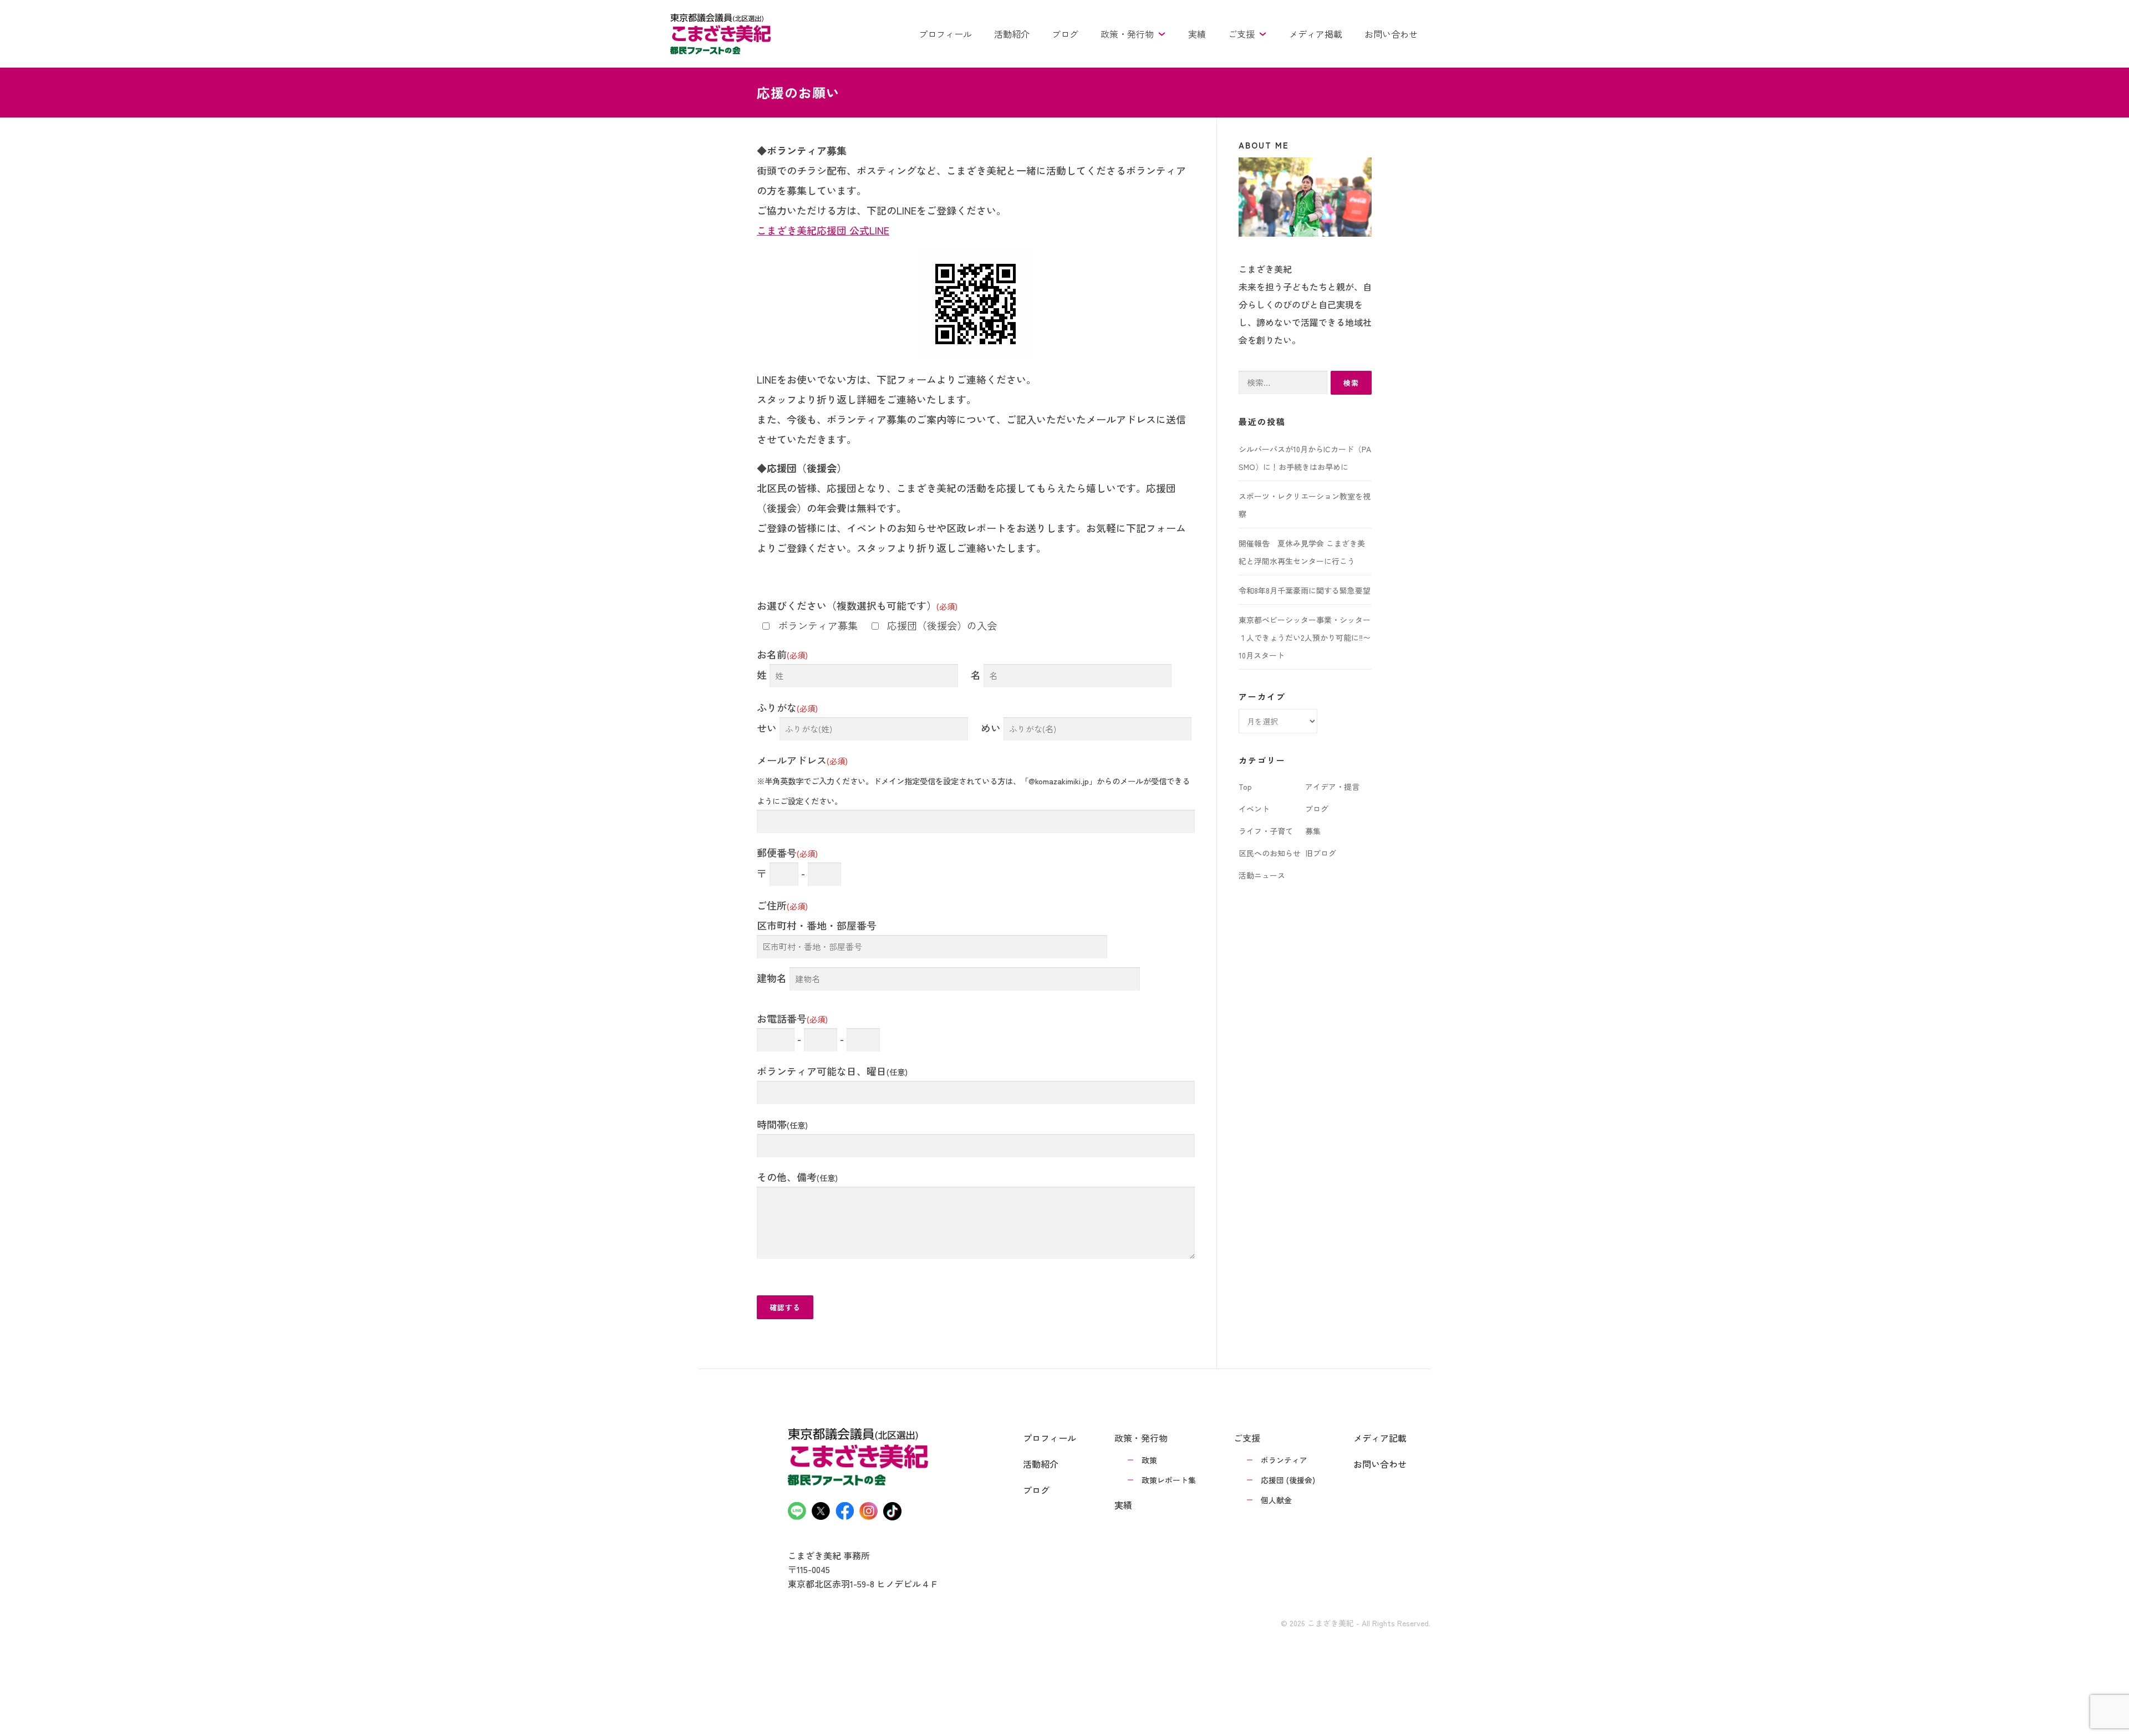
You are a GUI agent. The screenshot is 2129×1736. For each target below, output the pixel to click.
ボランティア (1284, 1460)
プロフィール (945, 34)
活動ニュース (1262, 875)
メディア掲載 (1316, 34)
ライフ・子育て (1266, 831)
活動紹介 (1012, 34)
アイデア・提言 (1332, 787)
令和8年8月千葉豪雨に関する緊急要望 (1305, 590)
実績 (1197, 34)
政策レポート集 (1169, 1480)
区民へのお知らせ (1270, 853)
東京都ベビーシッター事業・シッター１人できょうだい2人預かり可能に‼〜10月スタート (1305, 637)
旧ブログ (1321, 853)
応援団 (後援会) (1288, 1480)
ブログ (1065, 34)
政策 (1149, 1460)
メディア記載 (1380, 1438)
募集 (1313, 831)
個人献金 (1276, 1500)
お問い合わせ (1391, 34)
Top (1245, 787)
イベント (1254, 809)
